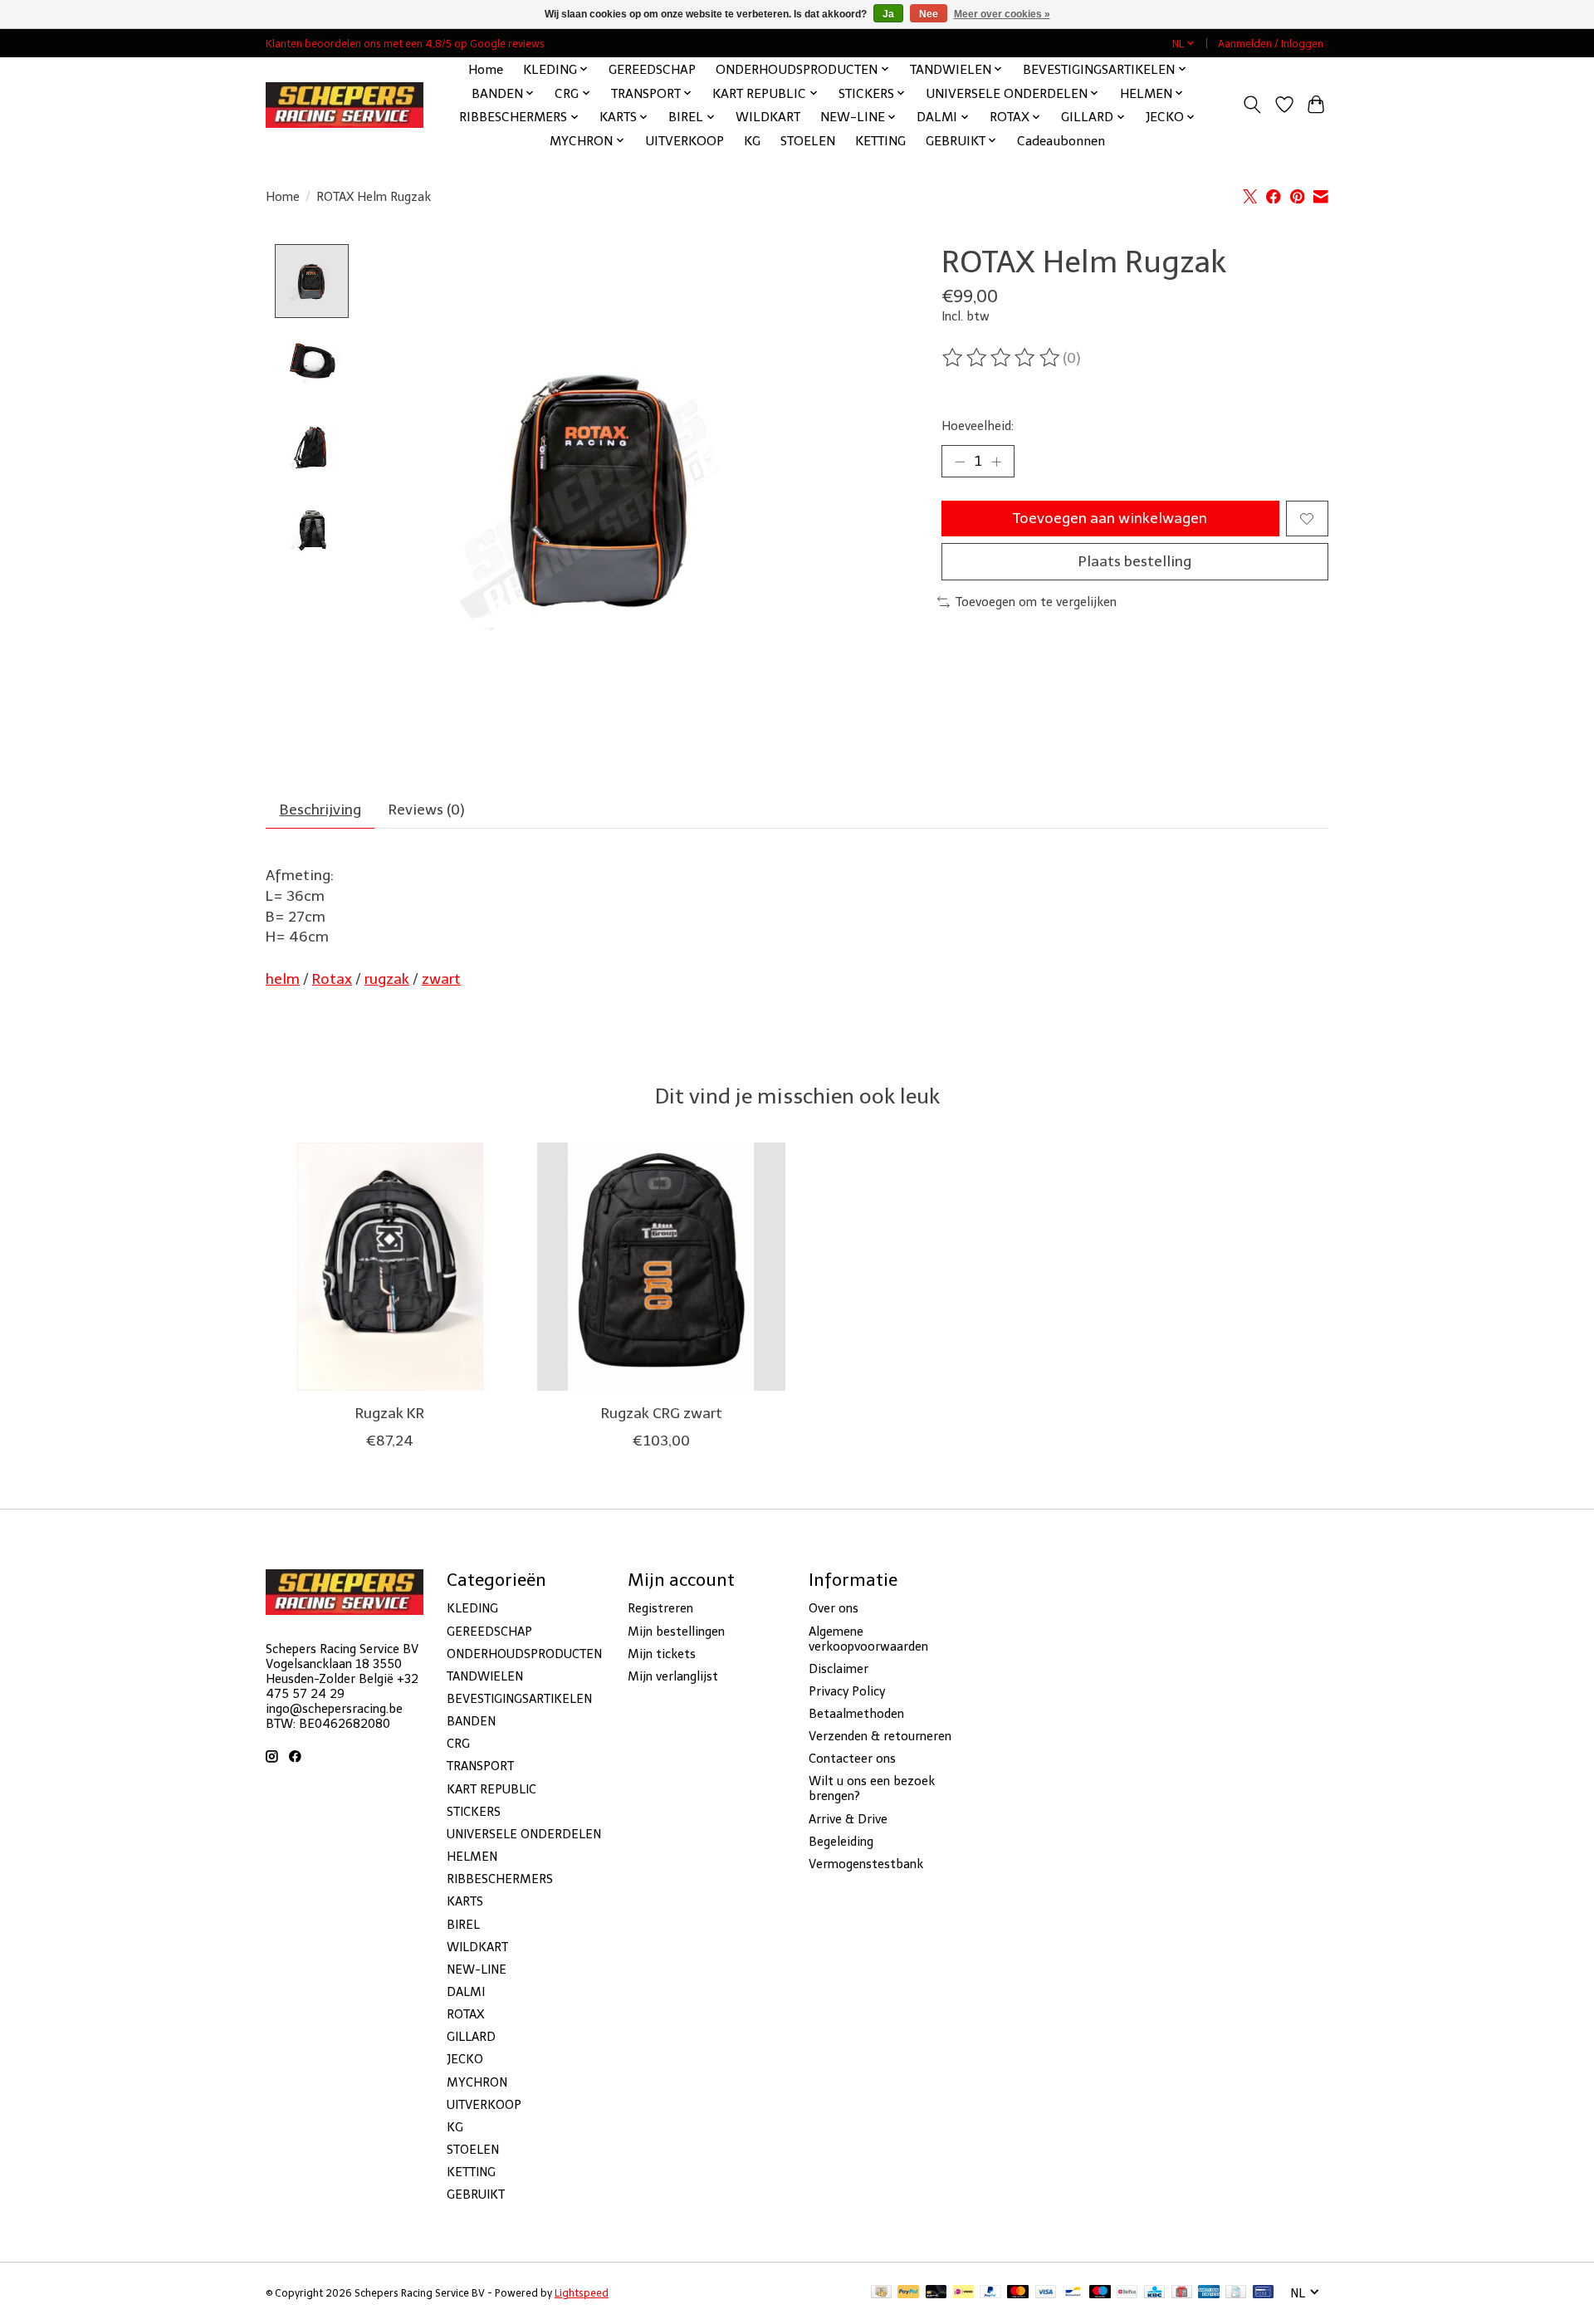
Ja (888, 14)
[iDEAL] (963, 2293)
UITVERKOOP (685, 141)
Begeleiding (841, 1842)
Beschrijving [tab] (320, 810)
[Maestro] (1100, 2293)
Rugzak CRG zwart (662, 1413)
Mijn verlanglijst (673, 1676)
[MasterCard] (1018, 2293)
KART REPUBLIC (491, 1789)
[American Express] (1209, 2293)
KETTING (880, 141)
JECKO (465, 2059)
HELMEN (472, 1857)
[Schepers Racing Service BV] (345, 105)
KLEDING (472, 1608)
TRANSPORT (480, 1766)
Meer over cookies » (1002, 14)
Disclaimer (839, 1669)
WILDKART (768, 117)
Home (486, 69)
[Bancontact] (1073, 2293)
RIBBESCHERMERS (500, 1879)
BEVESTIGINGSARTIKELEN (519, 1699)
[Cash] (881, 2293)
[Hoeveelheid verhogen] (996, 462)
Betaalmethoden (856, 1714)
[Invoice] (1236, 2293)
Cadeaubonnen (1061, 141)
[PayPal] (908, 2293)
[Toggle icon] (1252, 105)
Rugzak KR (390, 1413)
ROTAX (465, 2014)
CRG (458, 1744)
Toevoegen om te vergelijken (1036, 602)
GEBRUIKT (476, 2194)
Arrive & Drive (848, 1819)
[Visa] (1046, 2293)
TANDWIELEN (485, 1676)
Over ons (834, 1608)
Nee (929, 14)
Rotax (332, 979)
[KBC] (1154, 2293)
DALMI (466, 1992)
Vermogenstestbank (866, 1864)
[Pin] (1263, 2293)
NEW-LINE (477, 1969)
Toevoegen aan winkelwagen (1110, 518)
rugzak (387, 979)
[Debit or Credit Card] (936, 2293)
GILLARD (471, 2037)
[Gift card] (1182, 2293)
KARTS (465, 1901)
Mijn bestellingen (676, 1632)
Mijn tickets (662, 1654)
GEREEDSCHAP (652, 69)
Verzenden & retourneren (880, 1736)
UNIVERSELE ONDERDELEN (524, 1834)
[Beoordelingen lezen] (1002, 358)
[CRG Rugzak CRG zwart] (661, 1267)
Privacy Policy (847, 1691)
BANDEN (471, 1721)
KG (752, 141)
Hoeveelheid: (978, 426)
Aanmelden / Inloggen (1271, 44)
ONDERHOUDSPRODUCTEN (524, 1654)
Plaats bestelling (1135, 561)
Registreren (660, 1608)
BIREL (463, 1925)
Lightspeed (582, 2293)
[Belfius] (1127, 2293)
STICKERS (474, 1812)
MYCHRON (477, 2082)
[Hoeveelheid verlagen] (960, 462)
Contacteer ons (852, 1759)
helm (283, 979)
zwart (441, 979)
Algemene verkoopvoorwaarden (868, 1639)
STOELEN (808, 141)
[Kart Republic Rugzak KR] (390, 1267)
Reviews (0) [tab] (427, 810)
